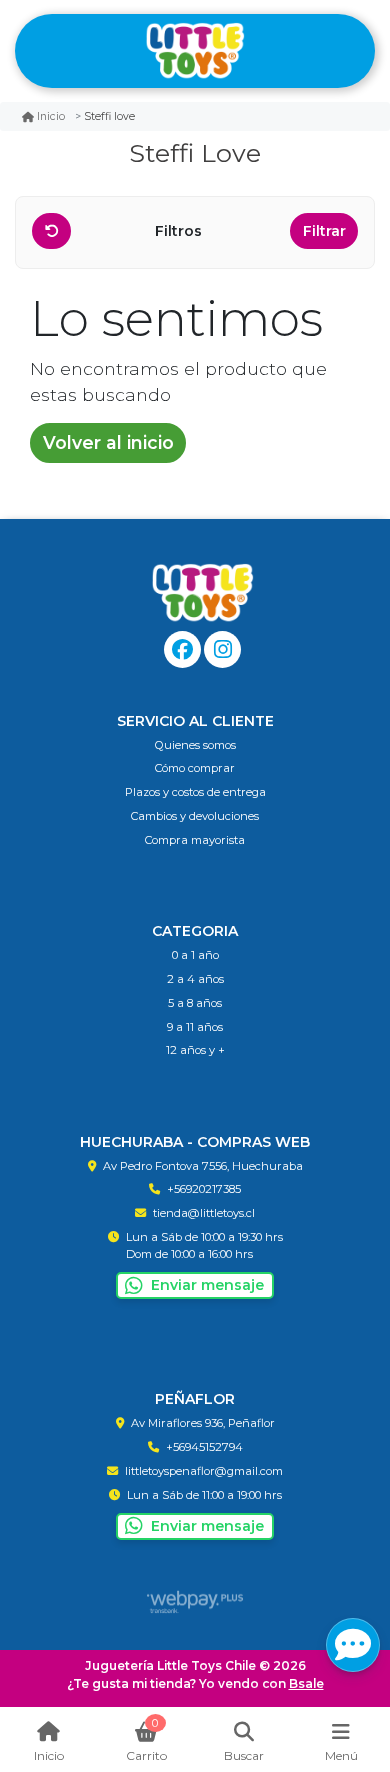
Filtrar (324, 231)
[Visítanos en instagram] (222, 649)
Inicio (51, 116)
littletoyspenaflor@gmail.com (204, 1471)
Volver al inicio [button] (108, 442)
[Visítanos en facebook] (182, 649)
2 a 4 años (195, 979)
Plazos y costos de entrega (195, 792)
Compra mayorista (195, 840)
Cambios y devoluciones (195, 816)
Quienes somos (195, 745)
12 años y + (195, 1050)
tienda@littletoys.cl (204, 1213)
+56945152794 (204, 1447)
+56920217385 (204, 1189)
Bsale (306, 1683)
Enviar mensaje (207, 1285)
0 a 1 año (195, 955)
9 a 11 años (195, 1027)
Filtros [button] (180, 231)
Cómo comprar (195, 768)
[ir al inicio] (202, 593)
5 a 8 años (195, 1003)
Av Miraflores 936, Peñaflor (203, 1423)
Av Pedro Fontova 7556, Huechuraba (203, 1166)
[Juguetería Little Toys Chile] (195, 51)
